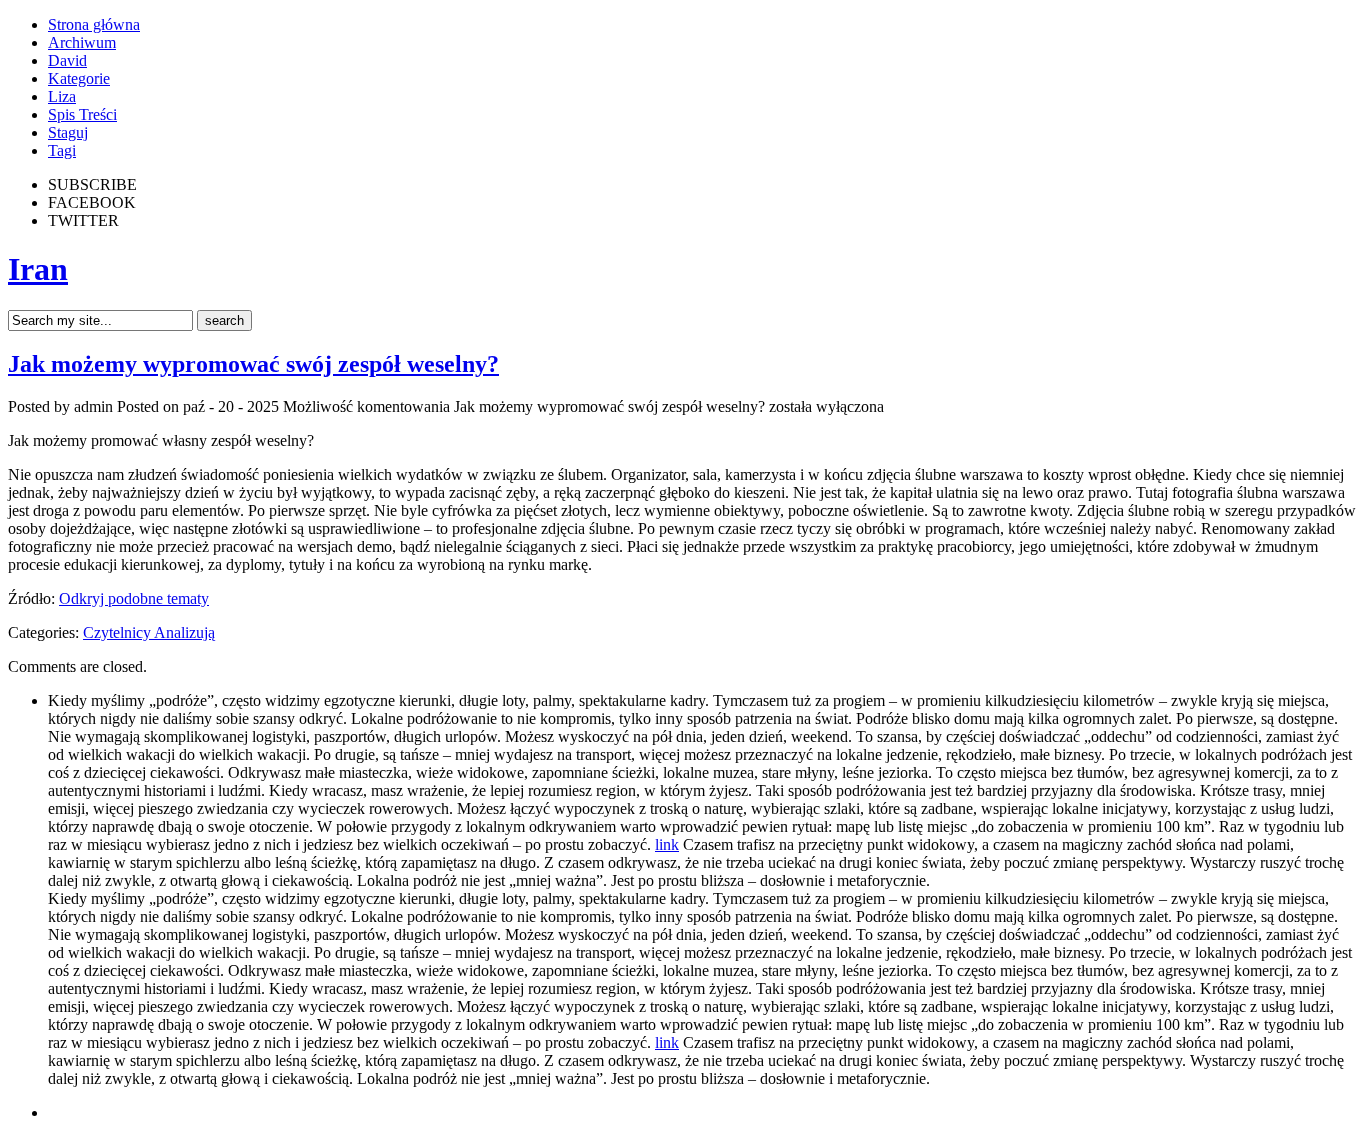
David (67, 60)
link (667, 844)
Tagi (62, 150)
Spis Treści (82, 114)
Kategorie (79, 78)
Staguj (68, 132)
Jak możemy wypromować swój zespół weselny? (253, 364)
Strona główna (94, 24)
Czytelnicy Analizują (149, 632)
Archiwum (82, 42)
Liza (62, 96)
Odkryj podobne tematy (134, 598)
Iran (38, 269)
